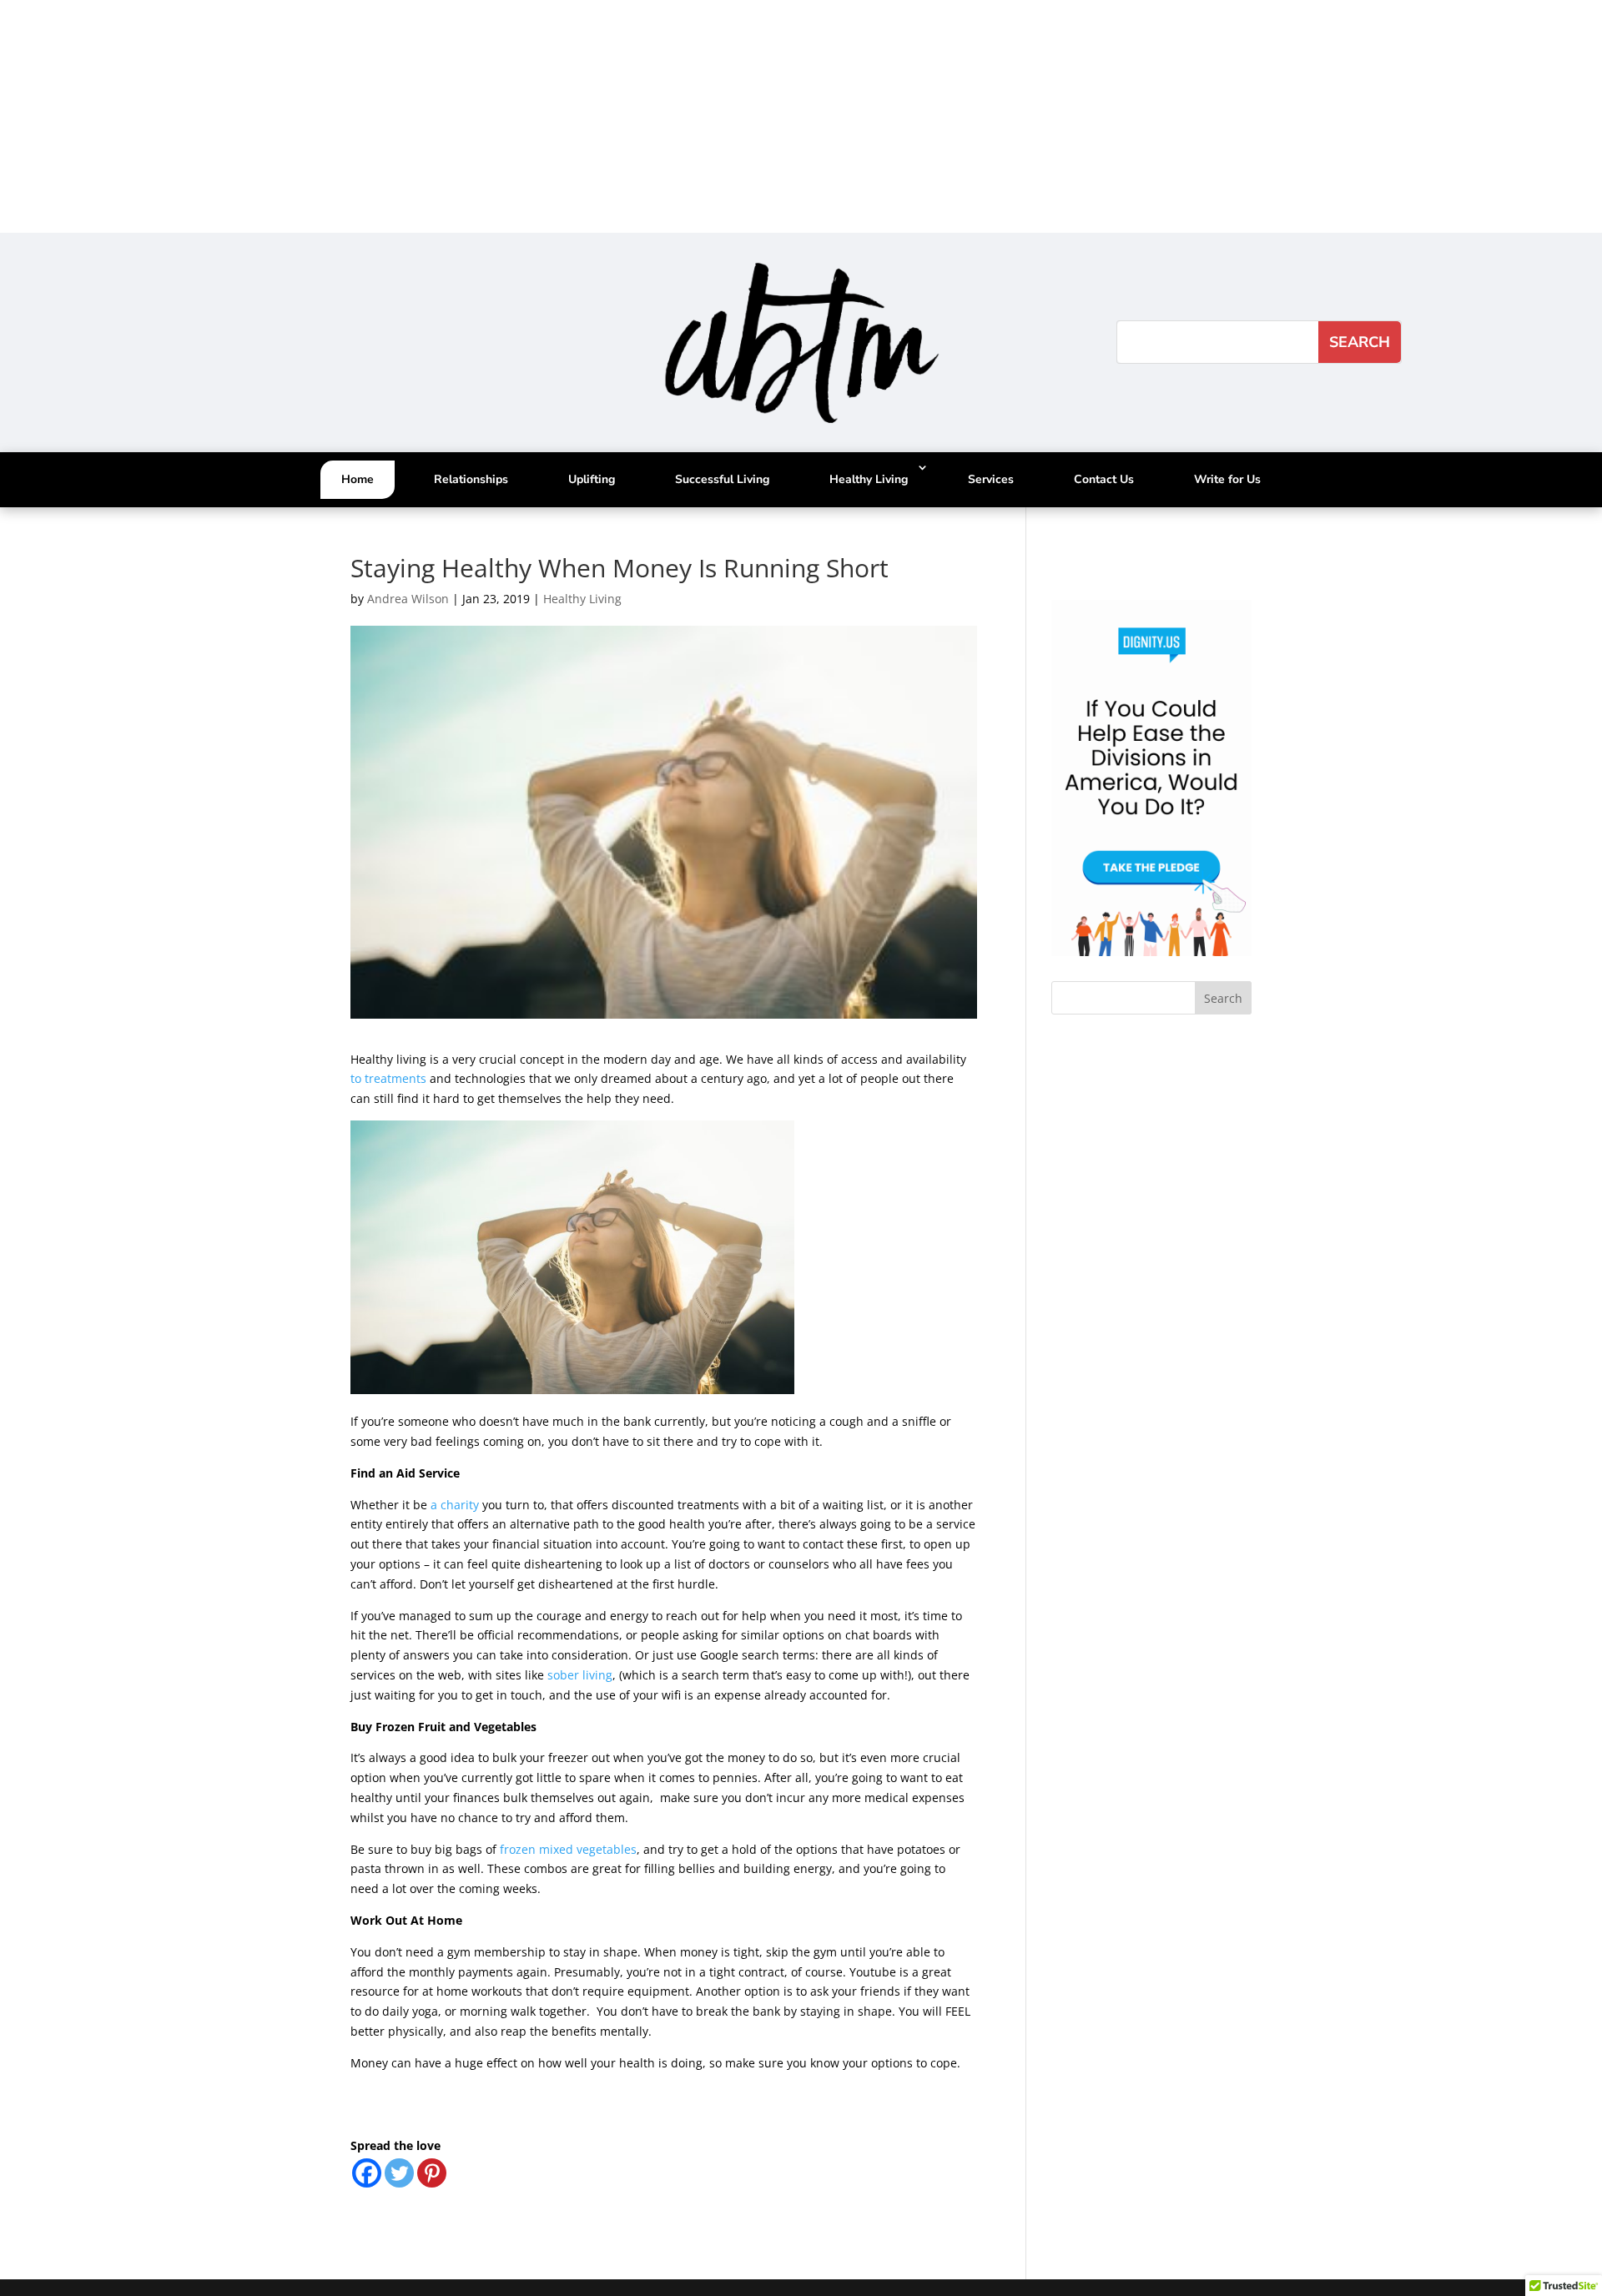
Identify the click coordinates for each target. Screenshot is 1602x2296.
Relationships (471, 479)
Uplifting (592, 479)
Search (1223, 998)
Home (358, 479)
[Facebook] (367, 2173)
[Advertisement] (501, 117)
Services (991, 479)
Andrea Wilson (408, 599)
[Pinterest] (432, 2173)
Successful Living (722, 479)
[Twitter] (399, 2173)
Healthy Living (869, 479)
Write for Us (1227, 479)
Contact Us (1104, 479)
